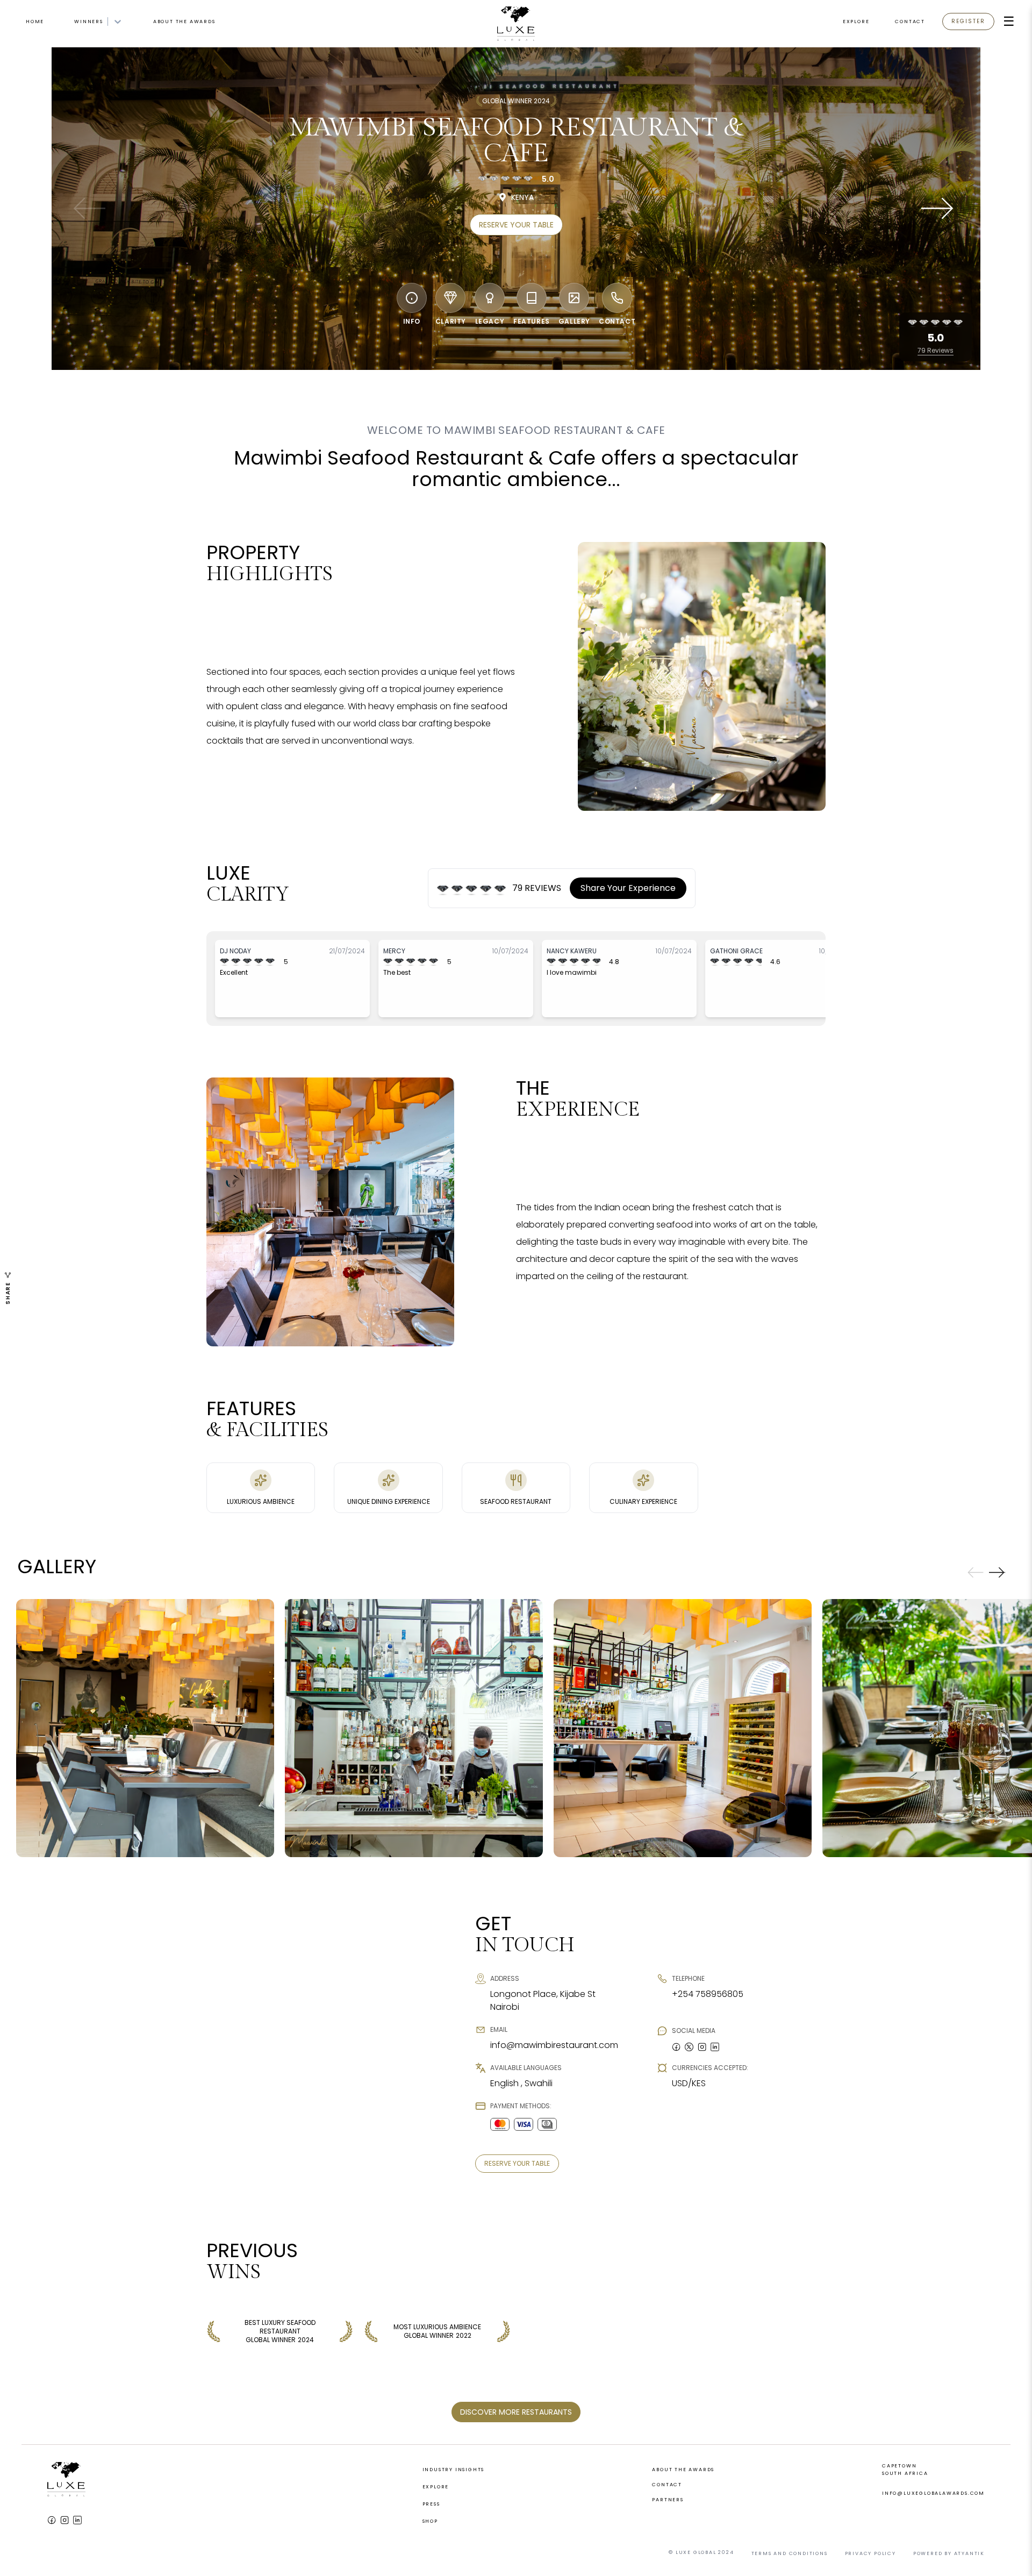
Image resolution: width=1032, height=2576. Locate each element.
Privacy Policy (559, 1323)
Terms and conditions (483, 1323)
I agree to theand (491, 1323)
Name (396, 1245)
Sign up (516, 1354)
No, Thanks (516, 1381)
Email (397, 1281)
